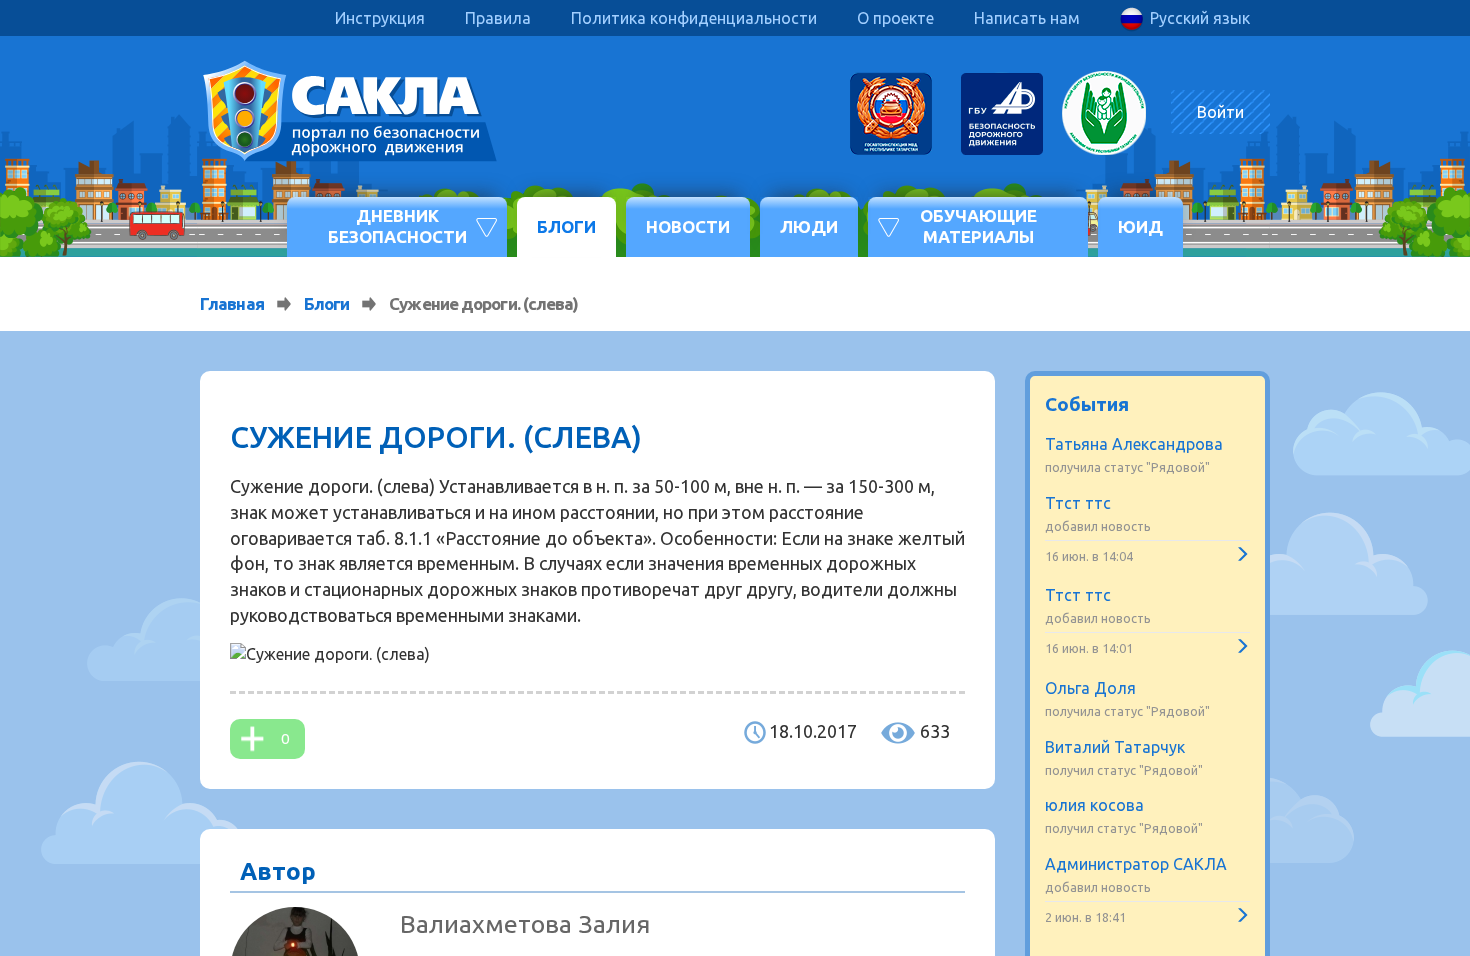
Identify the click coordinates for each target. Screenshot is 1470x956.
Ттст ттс (1078, 503)
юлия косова (1094, 805)
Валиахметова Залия (525, 924)
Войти (1220, 112)
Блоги (566, 226)
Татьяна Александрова (1134, 444)
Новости (688, 226)
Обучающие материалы (978, 225)
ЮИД (1140, 226)
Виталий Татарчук (1115, 747)
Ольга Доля (1090, 688)
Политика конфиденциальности (694, 18)
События (1087, 404)
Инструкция (380, 18)
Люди (809, 226)
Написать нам (1027, 18)
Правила (498, 18)
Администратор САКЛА (1136, 864)
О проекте (895, 18)
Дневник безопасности (397, 225)
